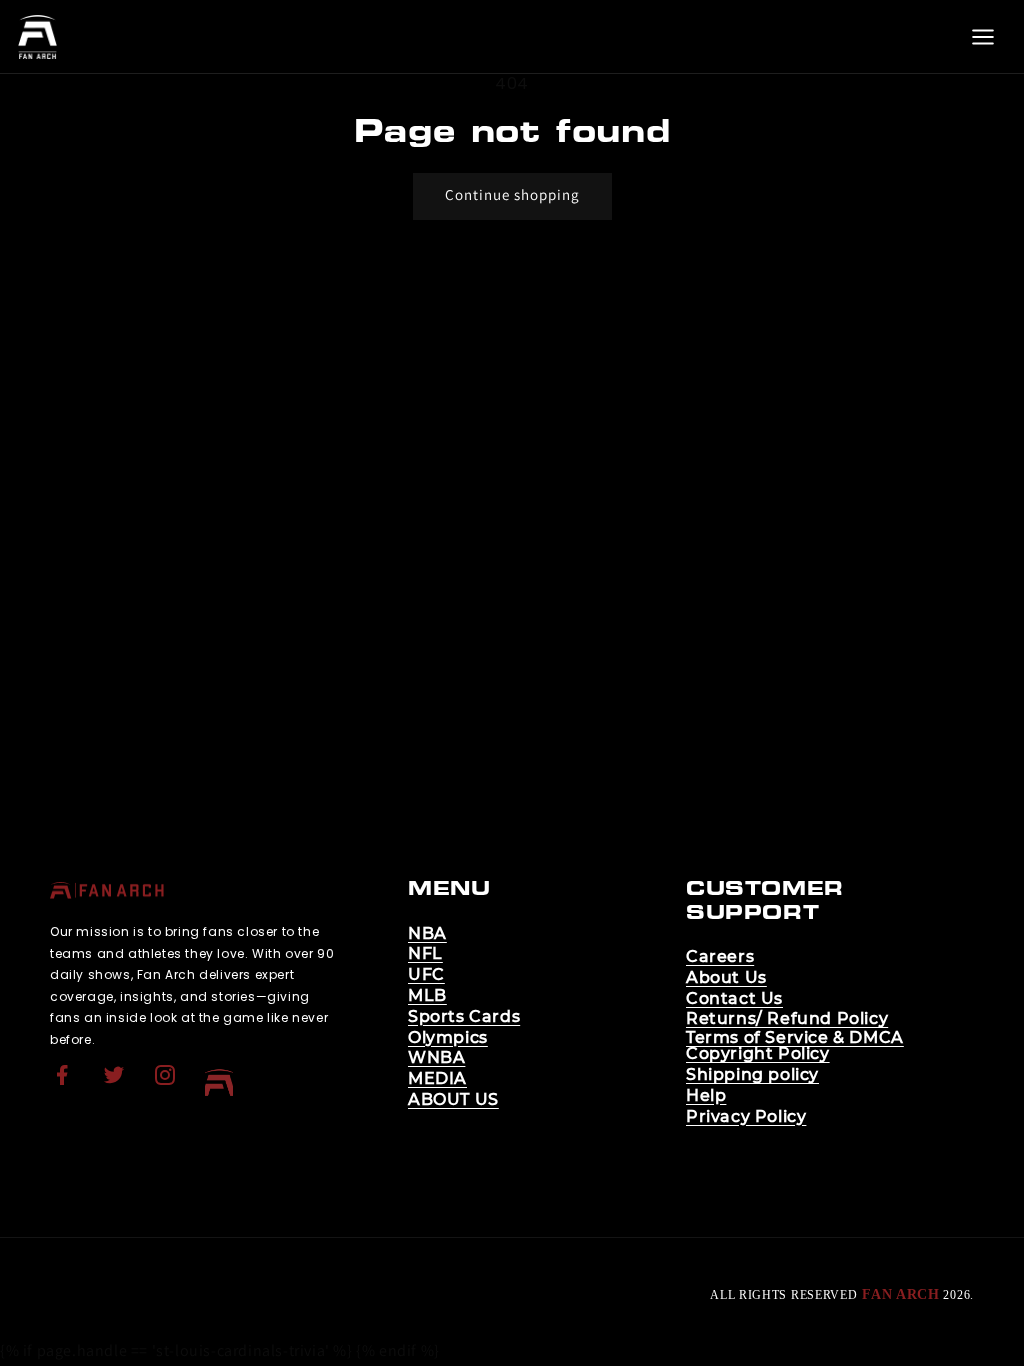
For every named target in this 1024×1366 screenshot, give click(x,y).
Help (706, 1096)
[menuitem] (65, 1083)
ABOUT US (453, 1100)
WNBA (436, 1058)
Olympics (448, 1038)
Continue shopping (512, 194)
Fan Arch (901, 1294)
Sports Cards (464, 1017)
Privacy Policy (746, 1117)
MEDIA (437, 1079)
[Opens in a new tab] (65, 1087)
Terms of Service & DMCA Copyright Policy (795, 1046)
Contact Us (734, 999)
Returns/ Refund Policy (787, 1019)
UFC (426, 975)
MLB (427, 996)
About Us (726, 978)
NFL (425, 954)
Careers (720, 957)
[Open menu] (983, 37)
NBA (427, 934)
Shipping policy (752, 1075)
